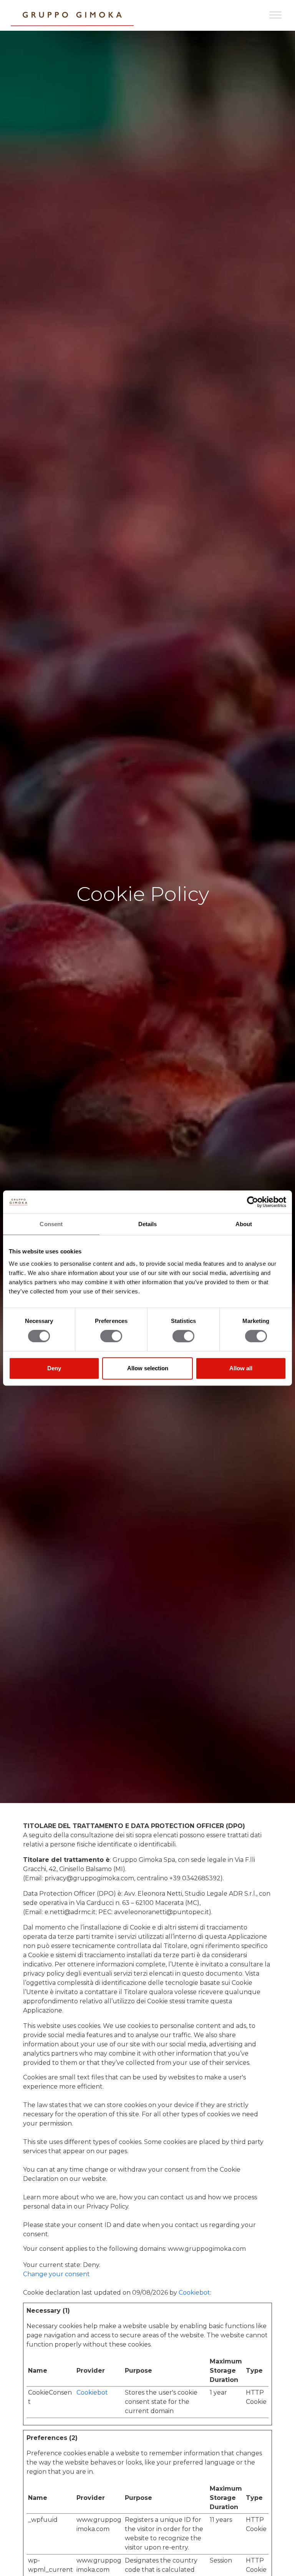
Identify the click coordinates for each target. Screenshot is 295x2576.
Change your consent (56, 2274)
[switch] (111, 1336)
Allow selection (148, 1368)
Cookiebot (194, 2293)
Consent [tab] (51, 1224)
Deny (54, 1368)
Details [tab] (148, 1224)
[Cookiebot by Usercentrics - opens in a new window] (253, 1202)
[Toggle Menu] (275, 15)
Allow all (241, 1368)
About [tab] (244, 1224)
